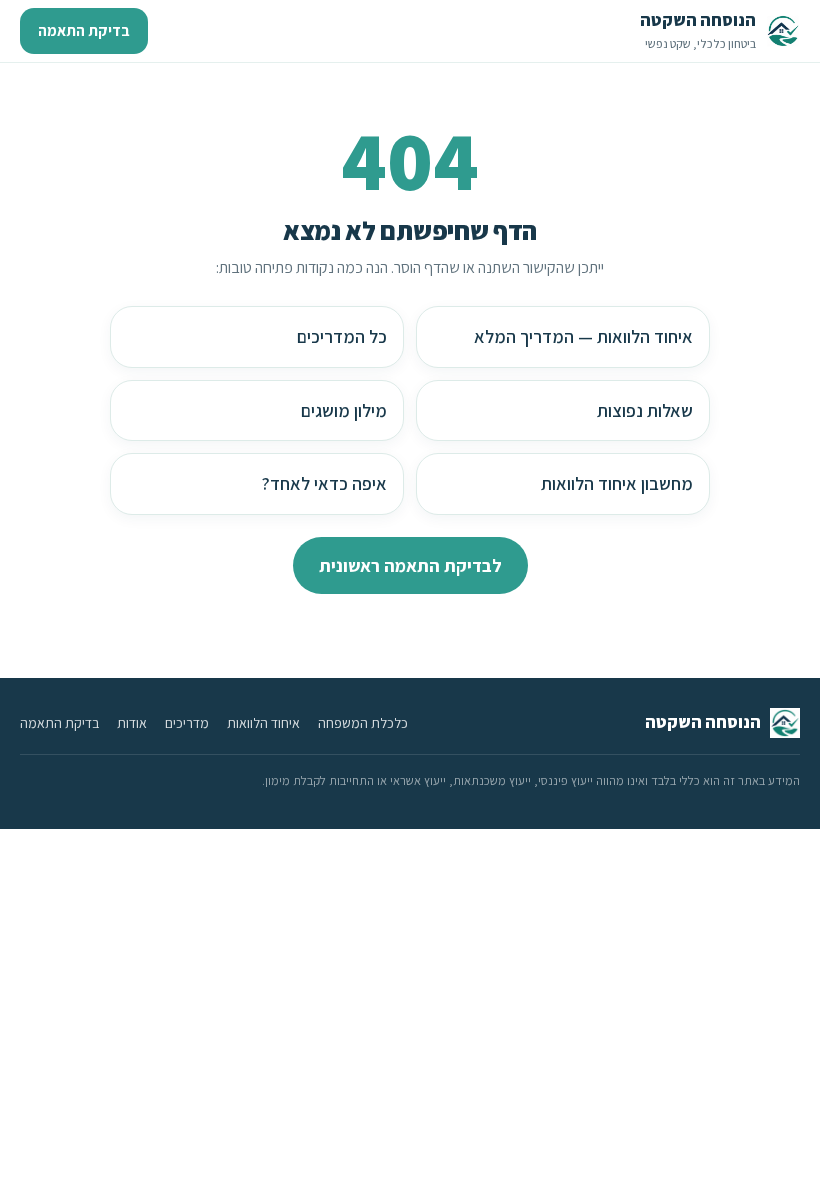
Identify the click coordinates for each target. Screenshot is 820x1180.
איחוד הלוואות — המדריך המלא (583, 336)
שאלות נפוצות (645, 410)
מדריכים (187, 723)
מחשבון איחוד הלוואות (617, 483)
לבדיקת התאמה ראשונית (410, 565)
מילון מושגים (344, 410)
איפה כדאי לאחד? (324, 483)
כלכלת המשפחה (363, 723)
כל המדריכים (342, 336)
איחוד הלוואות (263, 723)
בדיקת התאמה (84, 30)
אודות (132, 723)
